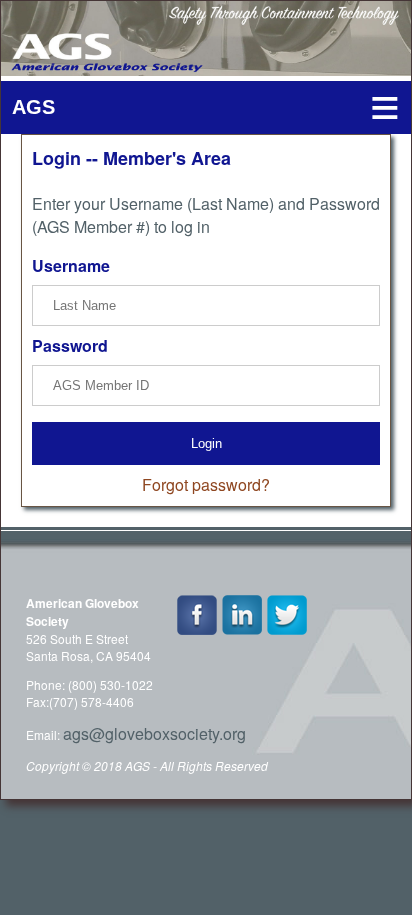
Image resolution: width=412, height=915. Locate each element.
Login (206, 443)
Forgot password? (206, 484)
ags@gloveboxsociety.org (154, 733)
